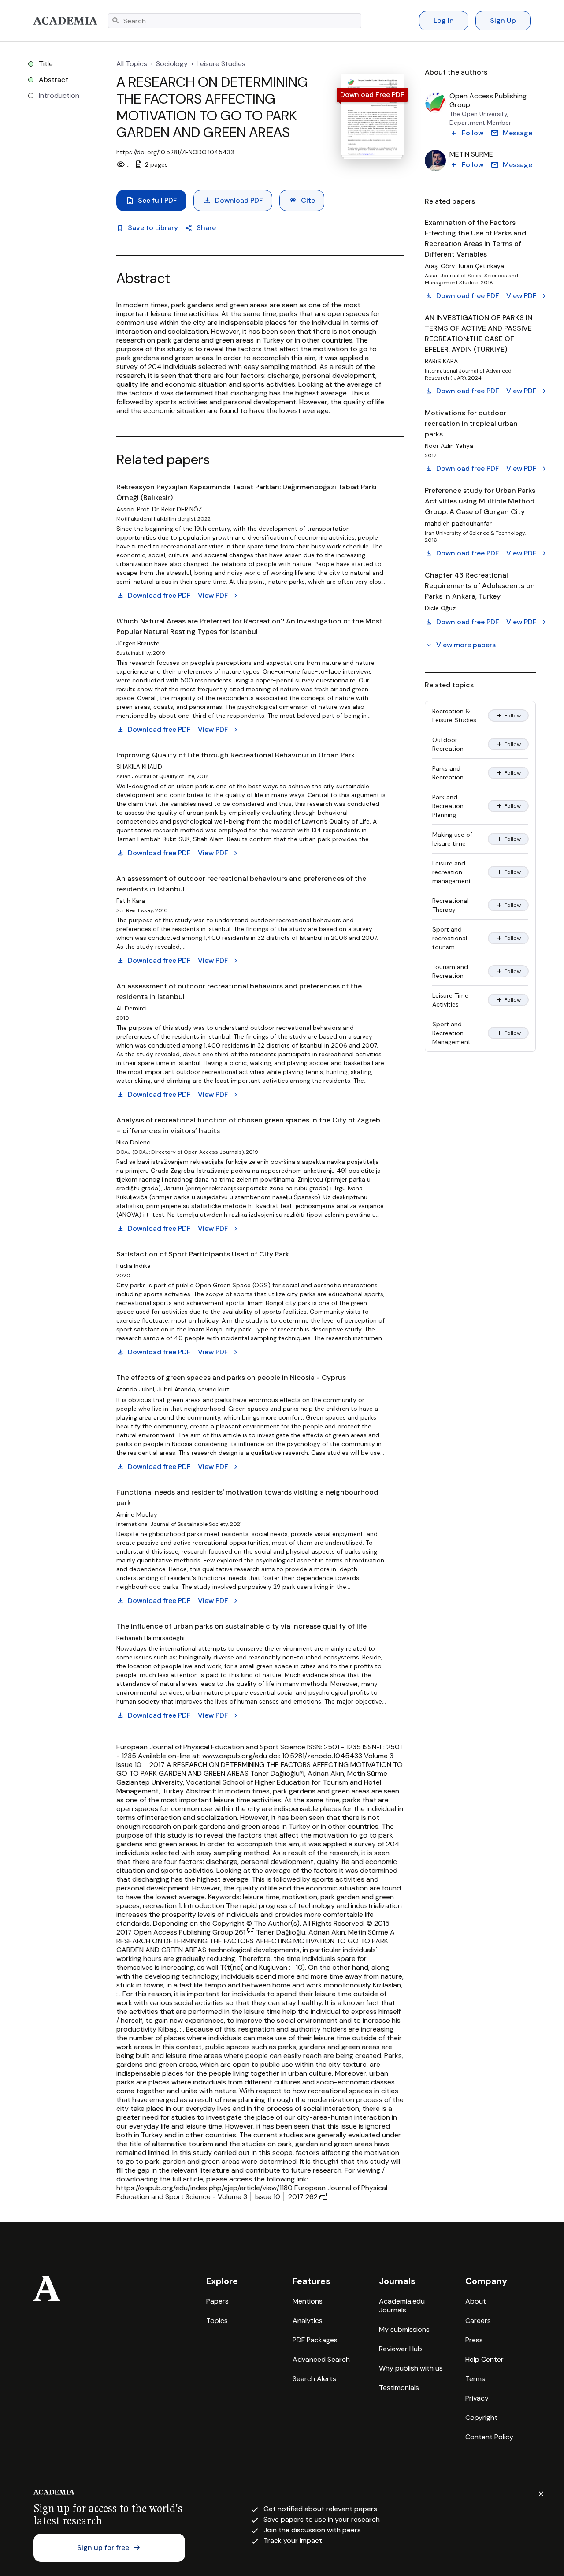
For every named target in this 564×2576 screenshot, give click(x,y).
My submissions (404, 2329)
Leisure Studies (221, 64)
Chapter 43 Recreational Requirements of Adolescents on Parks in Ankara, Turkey (480, 586)
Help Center (484, 2359)
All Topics (132, 64)
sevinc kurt (214, 1389)
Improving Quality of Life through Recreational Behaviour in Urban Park (236, 755)
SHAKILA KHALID (139, 767)
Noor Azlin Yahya (449, 446)
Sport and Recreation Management (451, 1033)
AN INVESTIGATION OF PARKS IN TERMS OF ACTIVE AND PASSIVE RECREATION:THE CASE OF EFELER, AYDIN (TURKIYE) (479, 334)
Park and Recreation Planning (448, 806)
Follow (508, 716)
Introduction (59, 96)
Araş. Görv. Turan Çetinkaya (464, 266)
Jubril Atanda (176, 1389)
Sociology (172, 64)
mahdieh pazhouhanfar (458, 523)
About (476, 2301)
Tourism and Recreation (450, 971)
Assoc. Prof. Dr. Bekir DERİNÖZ (159, 509)
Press (474, 2340)
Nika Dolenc (133, 1142)
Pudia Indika (134, 1266)
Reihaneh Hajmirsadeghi (150, 1638)
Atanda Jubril (135, 1389)
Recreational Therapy (450, 905)
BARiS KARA (441, 361)
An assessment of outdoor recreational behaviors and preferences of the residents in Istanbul (239, 991)
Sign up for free (109, 2548)
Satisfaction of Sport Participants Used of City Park (203, 1254)
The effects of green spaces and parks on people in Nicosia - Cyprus (231, 1377)
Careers (478, 2321)
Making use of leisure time (452, 839)
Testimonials (399, 2388)
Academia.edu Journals (402, 2306)
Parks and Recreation (448, 773)
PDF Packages (315, 2340)
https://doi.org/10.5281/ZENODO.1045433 (175, 152)
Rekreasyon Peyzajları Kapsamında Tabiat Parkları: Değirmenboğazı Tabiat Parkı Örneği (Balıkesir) (247, 492)
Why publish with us (411, 2368)
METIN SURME (471, 154)
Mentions (308, 2301)
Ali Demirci (132, 1008)
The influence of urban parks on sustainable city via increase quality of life (241, 1626)
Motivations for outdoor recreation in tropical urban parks (471, 423)
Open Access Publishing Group (488, 101)
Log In (444, 21)
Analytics (308, 2321)
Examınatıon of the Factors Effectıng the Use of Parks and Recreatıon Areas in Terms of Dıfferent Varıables (475, 238)
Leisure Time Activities (450, 1000)
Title (46, 64)
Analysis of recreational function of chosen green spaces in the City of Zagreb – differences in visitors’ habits (248, 1125)
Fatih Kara (131, 901)
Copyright (481, 2418)
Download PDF (233, 201)
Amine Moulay (137, 1514)
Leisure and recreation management (452, 872)
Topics (217, 2321)
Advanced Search (321, 2359)
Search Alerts (314, 2379)
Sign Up (503, 21)
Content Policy (489, 2437)
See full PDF (151, 201)
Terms (475, 2379)
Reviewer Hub (401, 2349)
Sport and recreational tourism (450, 938)
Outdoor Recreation (448, 744)
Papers (217, 2301)
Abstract (54, 80)
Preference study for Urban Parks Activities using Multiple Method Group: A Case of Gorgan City (480, 501)
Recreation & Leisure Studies (454, 716)
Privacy (477, 2398)
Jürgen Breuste (138, 643)
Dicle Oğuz (440, 608)
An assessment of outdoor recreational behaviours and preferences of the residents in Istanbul (241, 884)
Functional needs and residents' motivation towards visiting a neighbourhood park (247, 1497)
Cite (302, 201)
